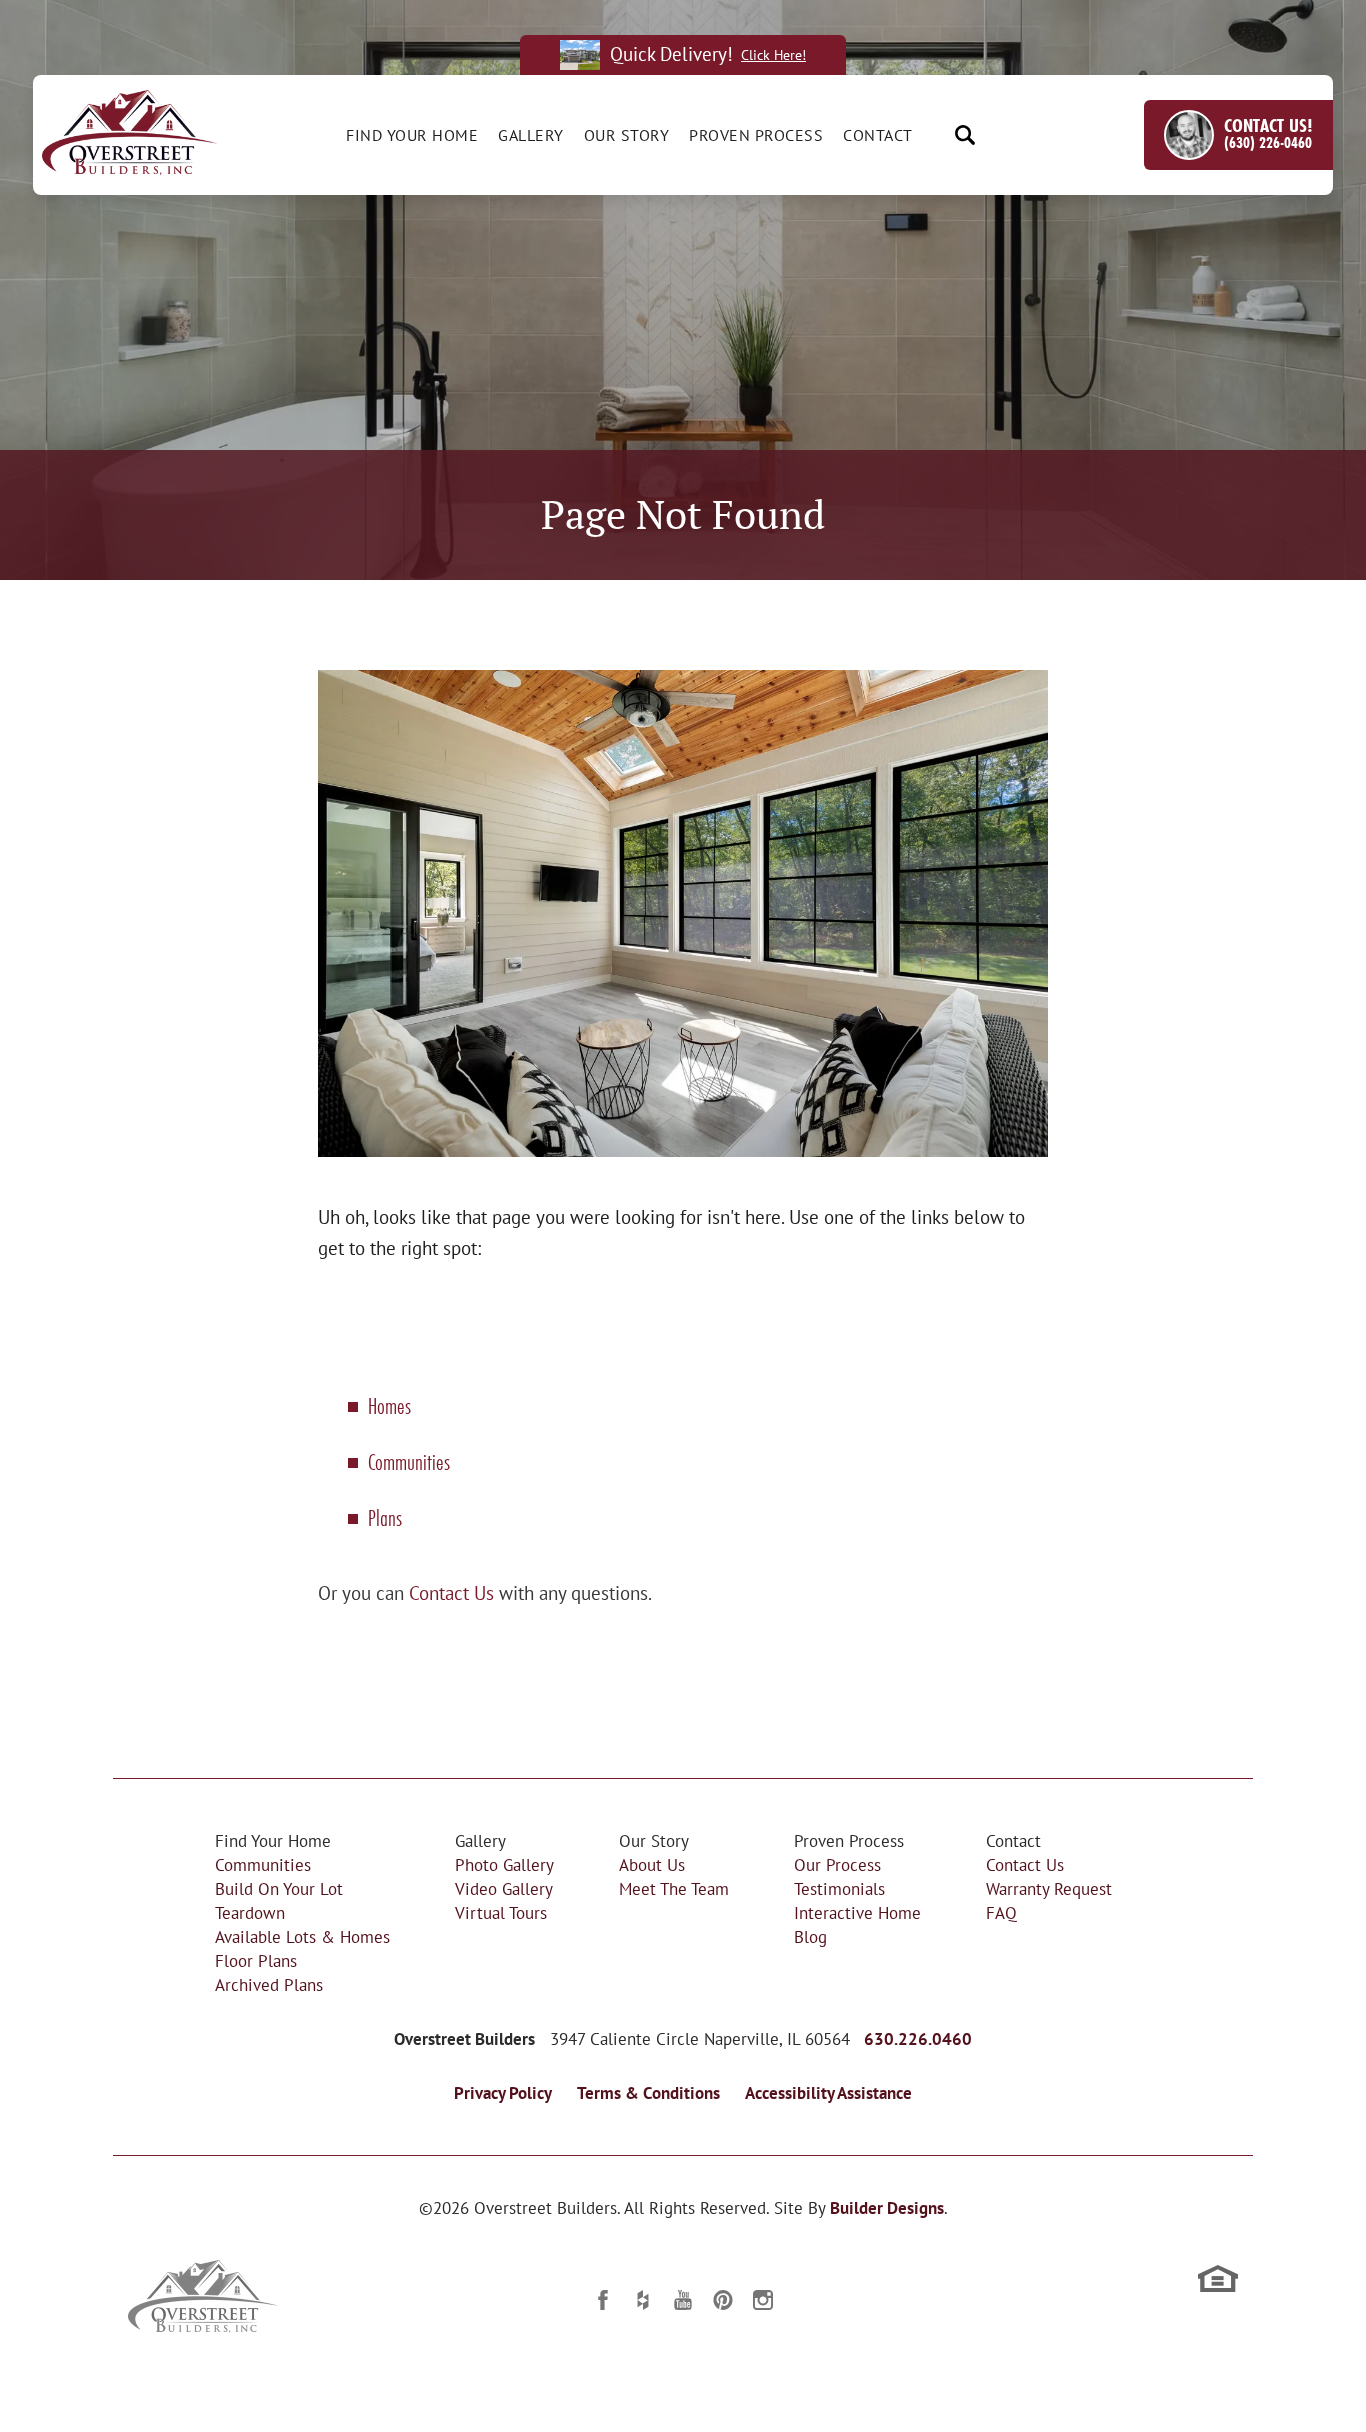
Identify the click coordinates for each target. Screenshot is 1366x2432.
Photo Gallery (504, 1864)
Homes (389, 1405)
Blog (810, 1936)
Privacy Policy (503, 2093)
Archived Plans (269, 1984)
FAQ (1001, 1912)
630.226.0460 (918, 2039)
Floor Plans (256, 1960)
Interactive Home (857, 1912)
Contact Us (451, 1593)
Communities (409, 1461)
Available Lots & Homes (302, 1936)
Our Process (837, 1864)
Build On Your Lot (279, 1888)
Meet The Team (674, 1888)
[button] (965, 135)
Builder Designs (887, 2208)
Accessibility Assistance (828, 2093)
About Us (652, 1864)
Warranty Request (1049, 1888)
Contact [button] (878, 135)
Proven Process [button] (756, 135)
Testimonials (839, 1888)
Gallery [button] (531, 135)
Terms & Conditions (648, 2093)
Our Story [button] (627, 135)
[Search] (965, 135)
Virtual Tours (501, 1912)
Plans (385, 1517)
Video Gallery (504, 1888)
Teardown (250, 1912)
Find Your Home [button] (412, 135)
